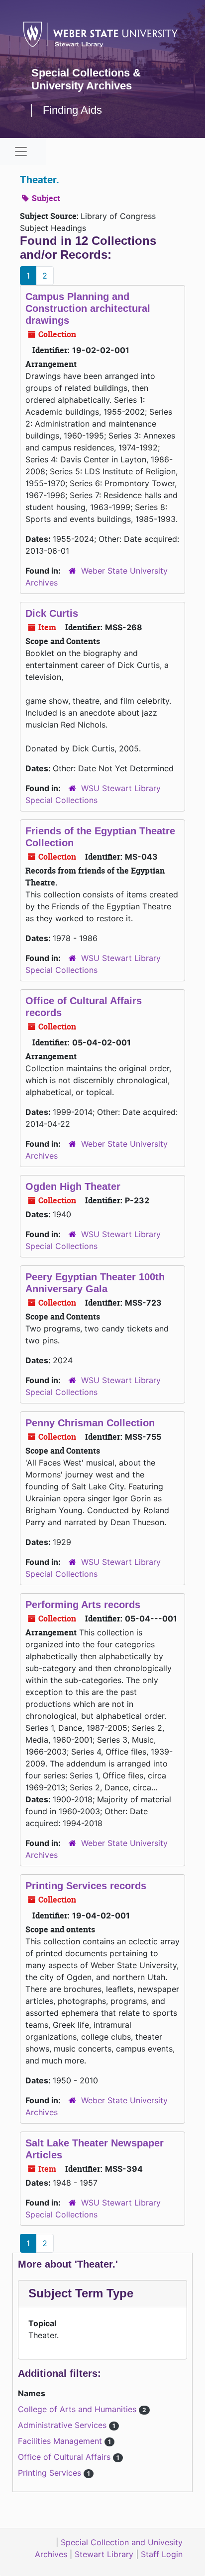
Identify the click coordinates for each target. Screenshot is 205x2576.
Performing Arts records (83, 1605)
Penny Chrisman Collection (90, 1423)
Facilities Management (61, 2441)
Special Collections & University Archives (86, 79)
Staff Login (162, 2554)
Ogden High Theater (73, 1186)
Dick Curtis (52, 613)
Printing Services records (86, 1886)
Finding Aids (72, 110)
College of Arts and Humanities (78, 2409)
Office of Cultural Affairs (65, 2457)
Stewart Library (104, 2554)
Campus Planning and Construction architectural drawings (88, 308)
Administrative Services (63, 2425)
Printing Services (51, 2473)
